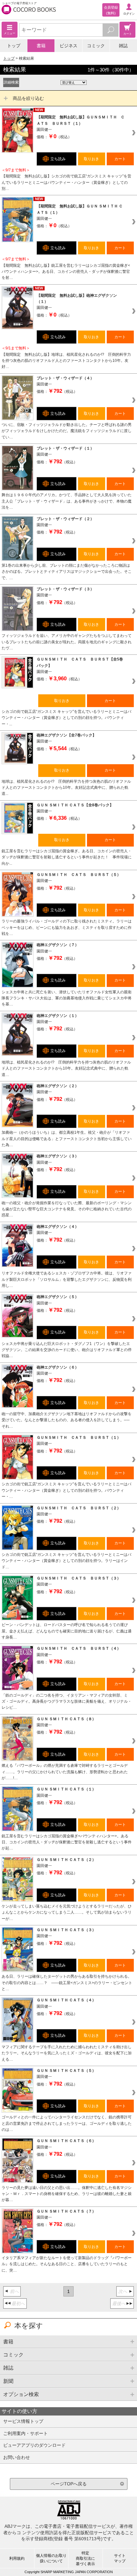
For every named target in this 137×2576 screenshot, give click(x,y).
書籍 (41, 46)
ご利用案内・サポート (25, 2433)
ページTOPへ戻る (69, 2484)
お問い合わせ (17, 2457)
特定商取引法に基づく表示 (85, 2558)
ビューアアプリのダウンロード (34, 2445)
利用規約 (17, 2558)
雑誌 (123, 46)
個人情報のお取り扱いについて (51, 2558)
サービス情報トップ (23, 2421)
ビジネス (68, 46)
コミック (96, 46)
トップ (14, 46)
